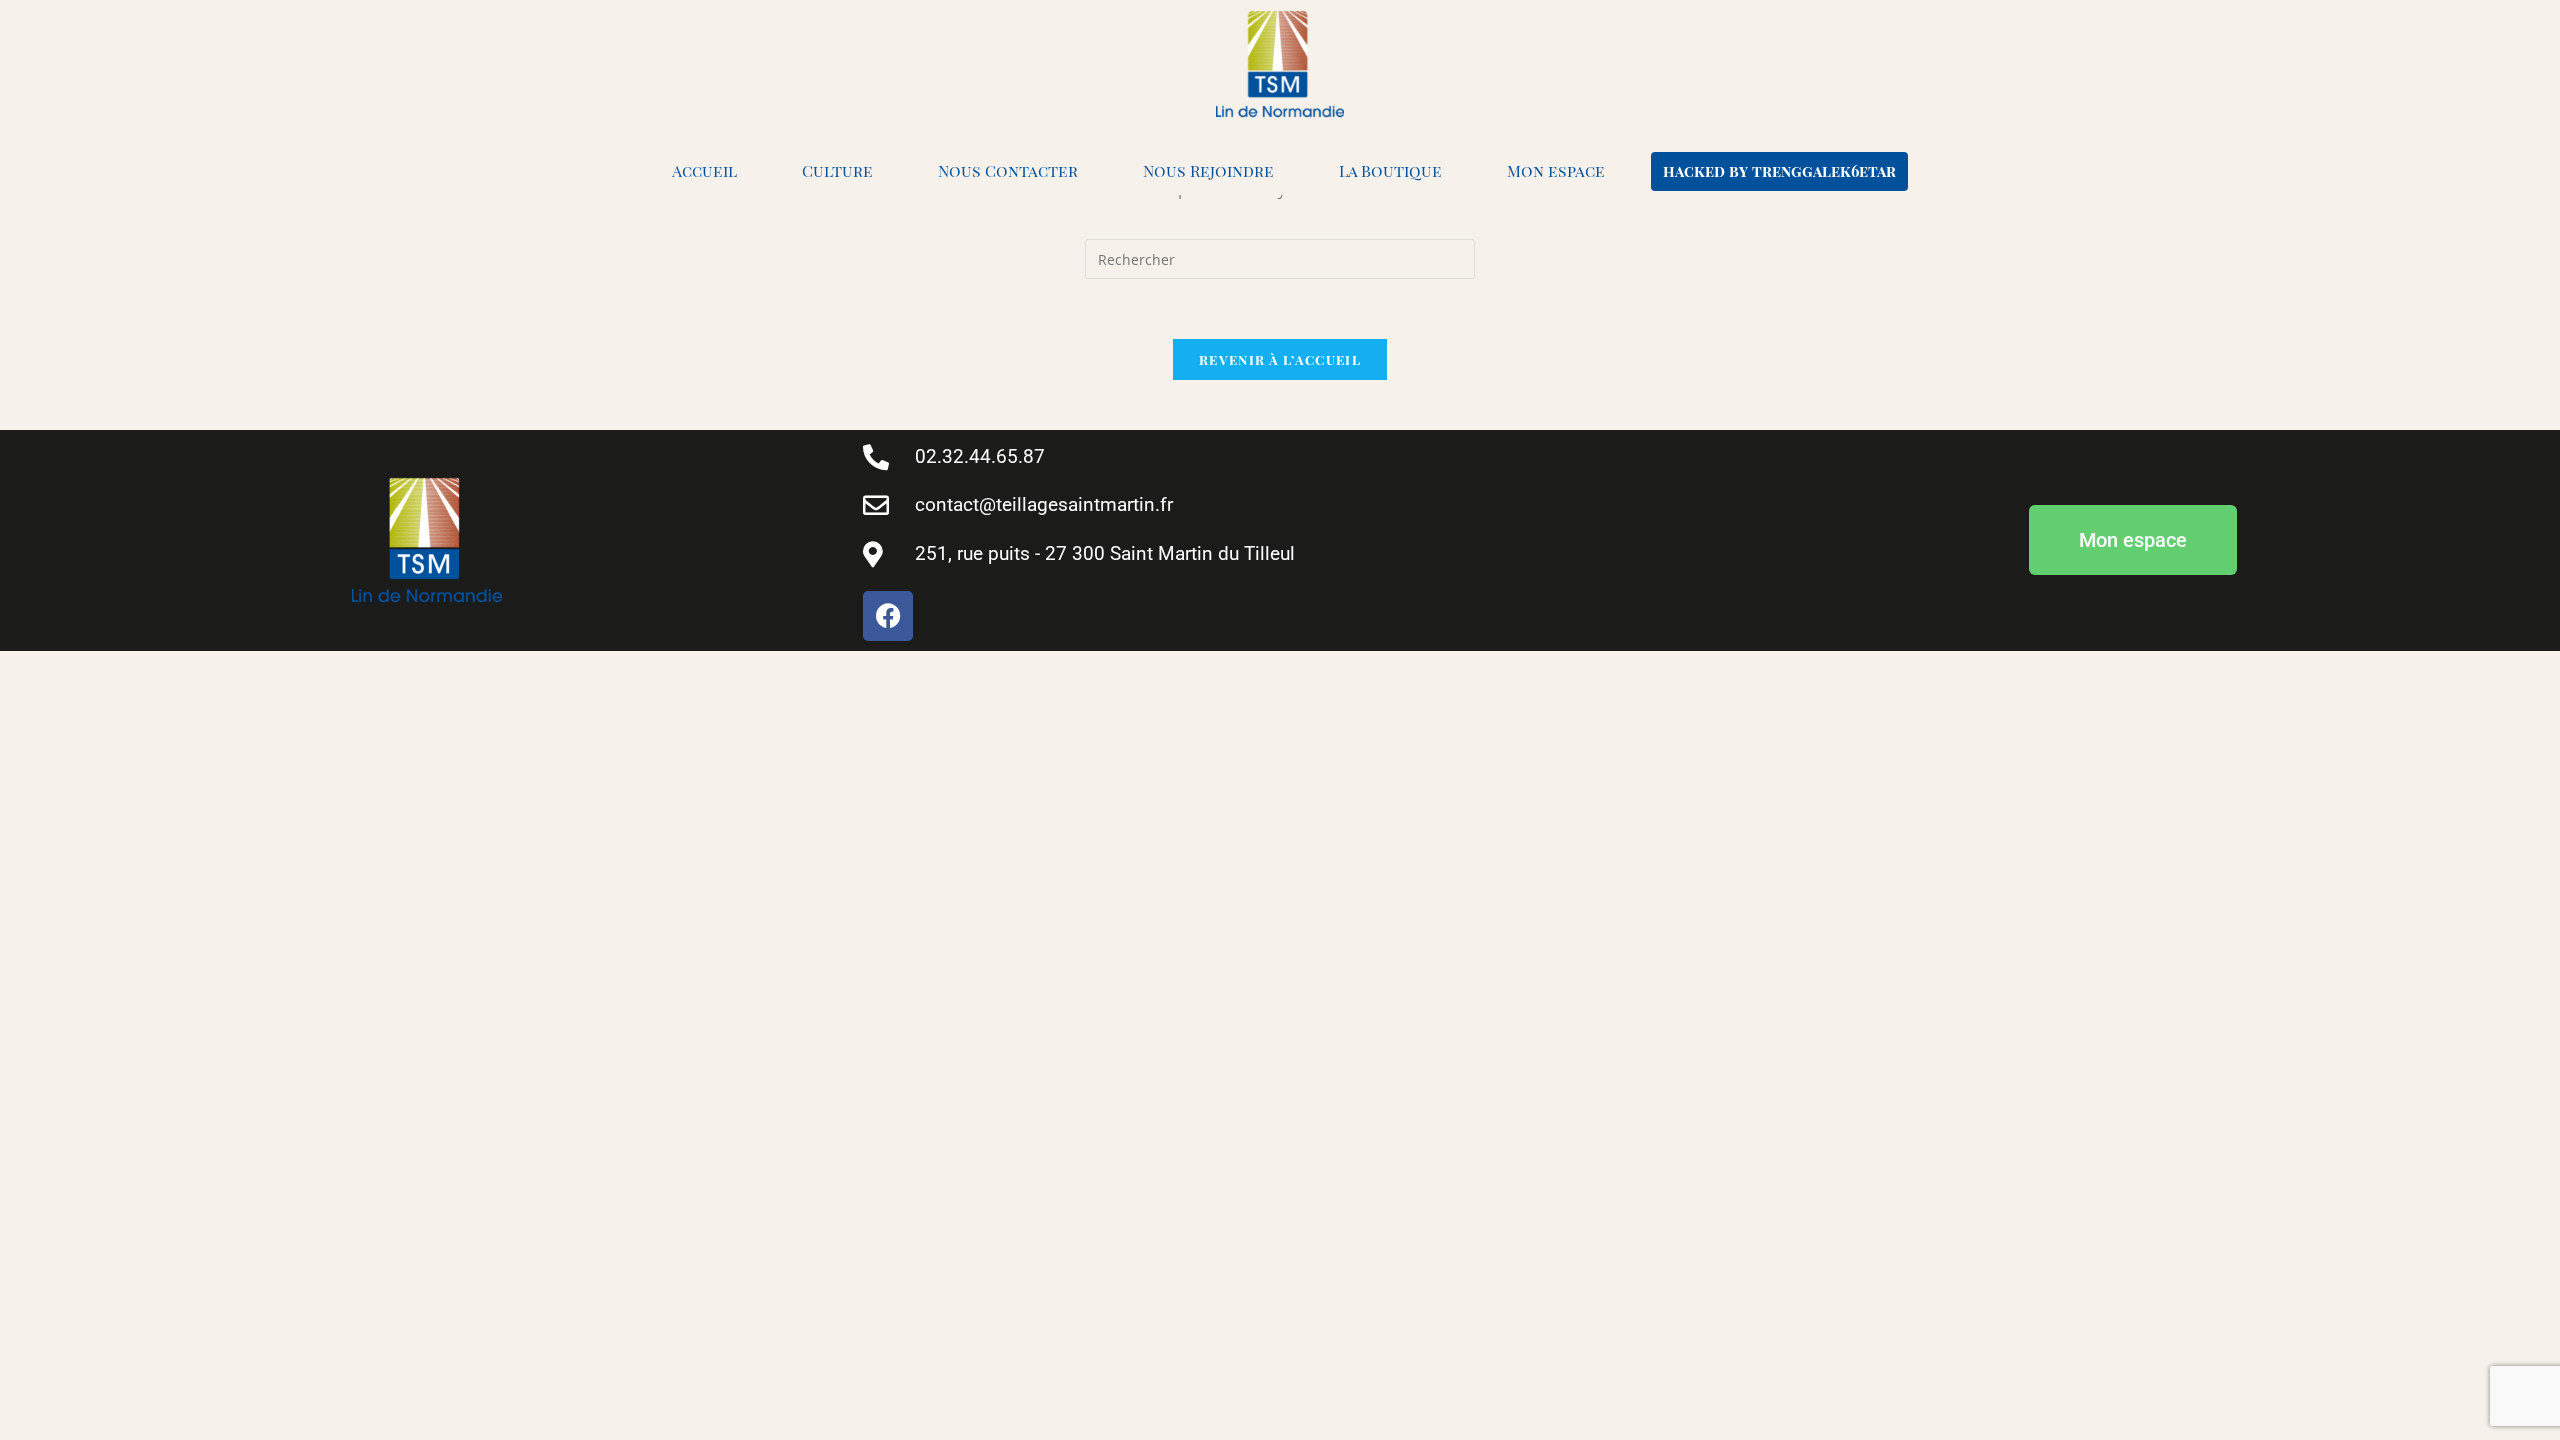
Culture (837, 170)
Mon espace (1556, 170)
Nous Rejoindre (1208, 170)
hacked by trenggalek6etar (1779, 171)
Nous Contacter (1008, 170)
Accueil (704, 170)
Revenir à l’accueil (1280, 359)
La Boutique (1390, 170)
